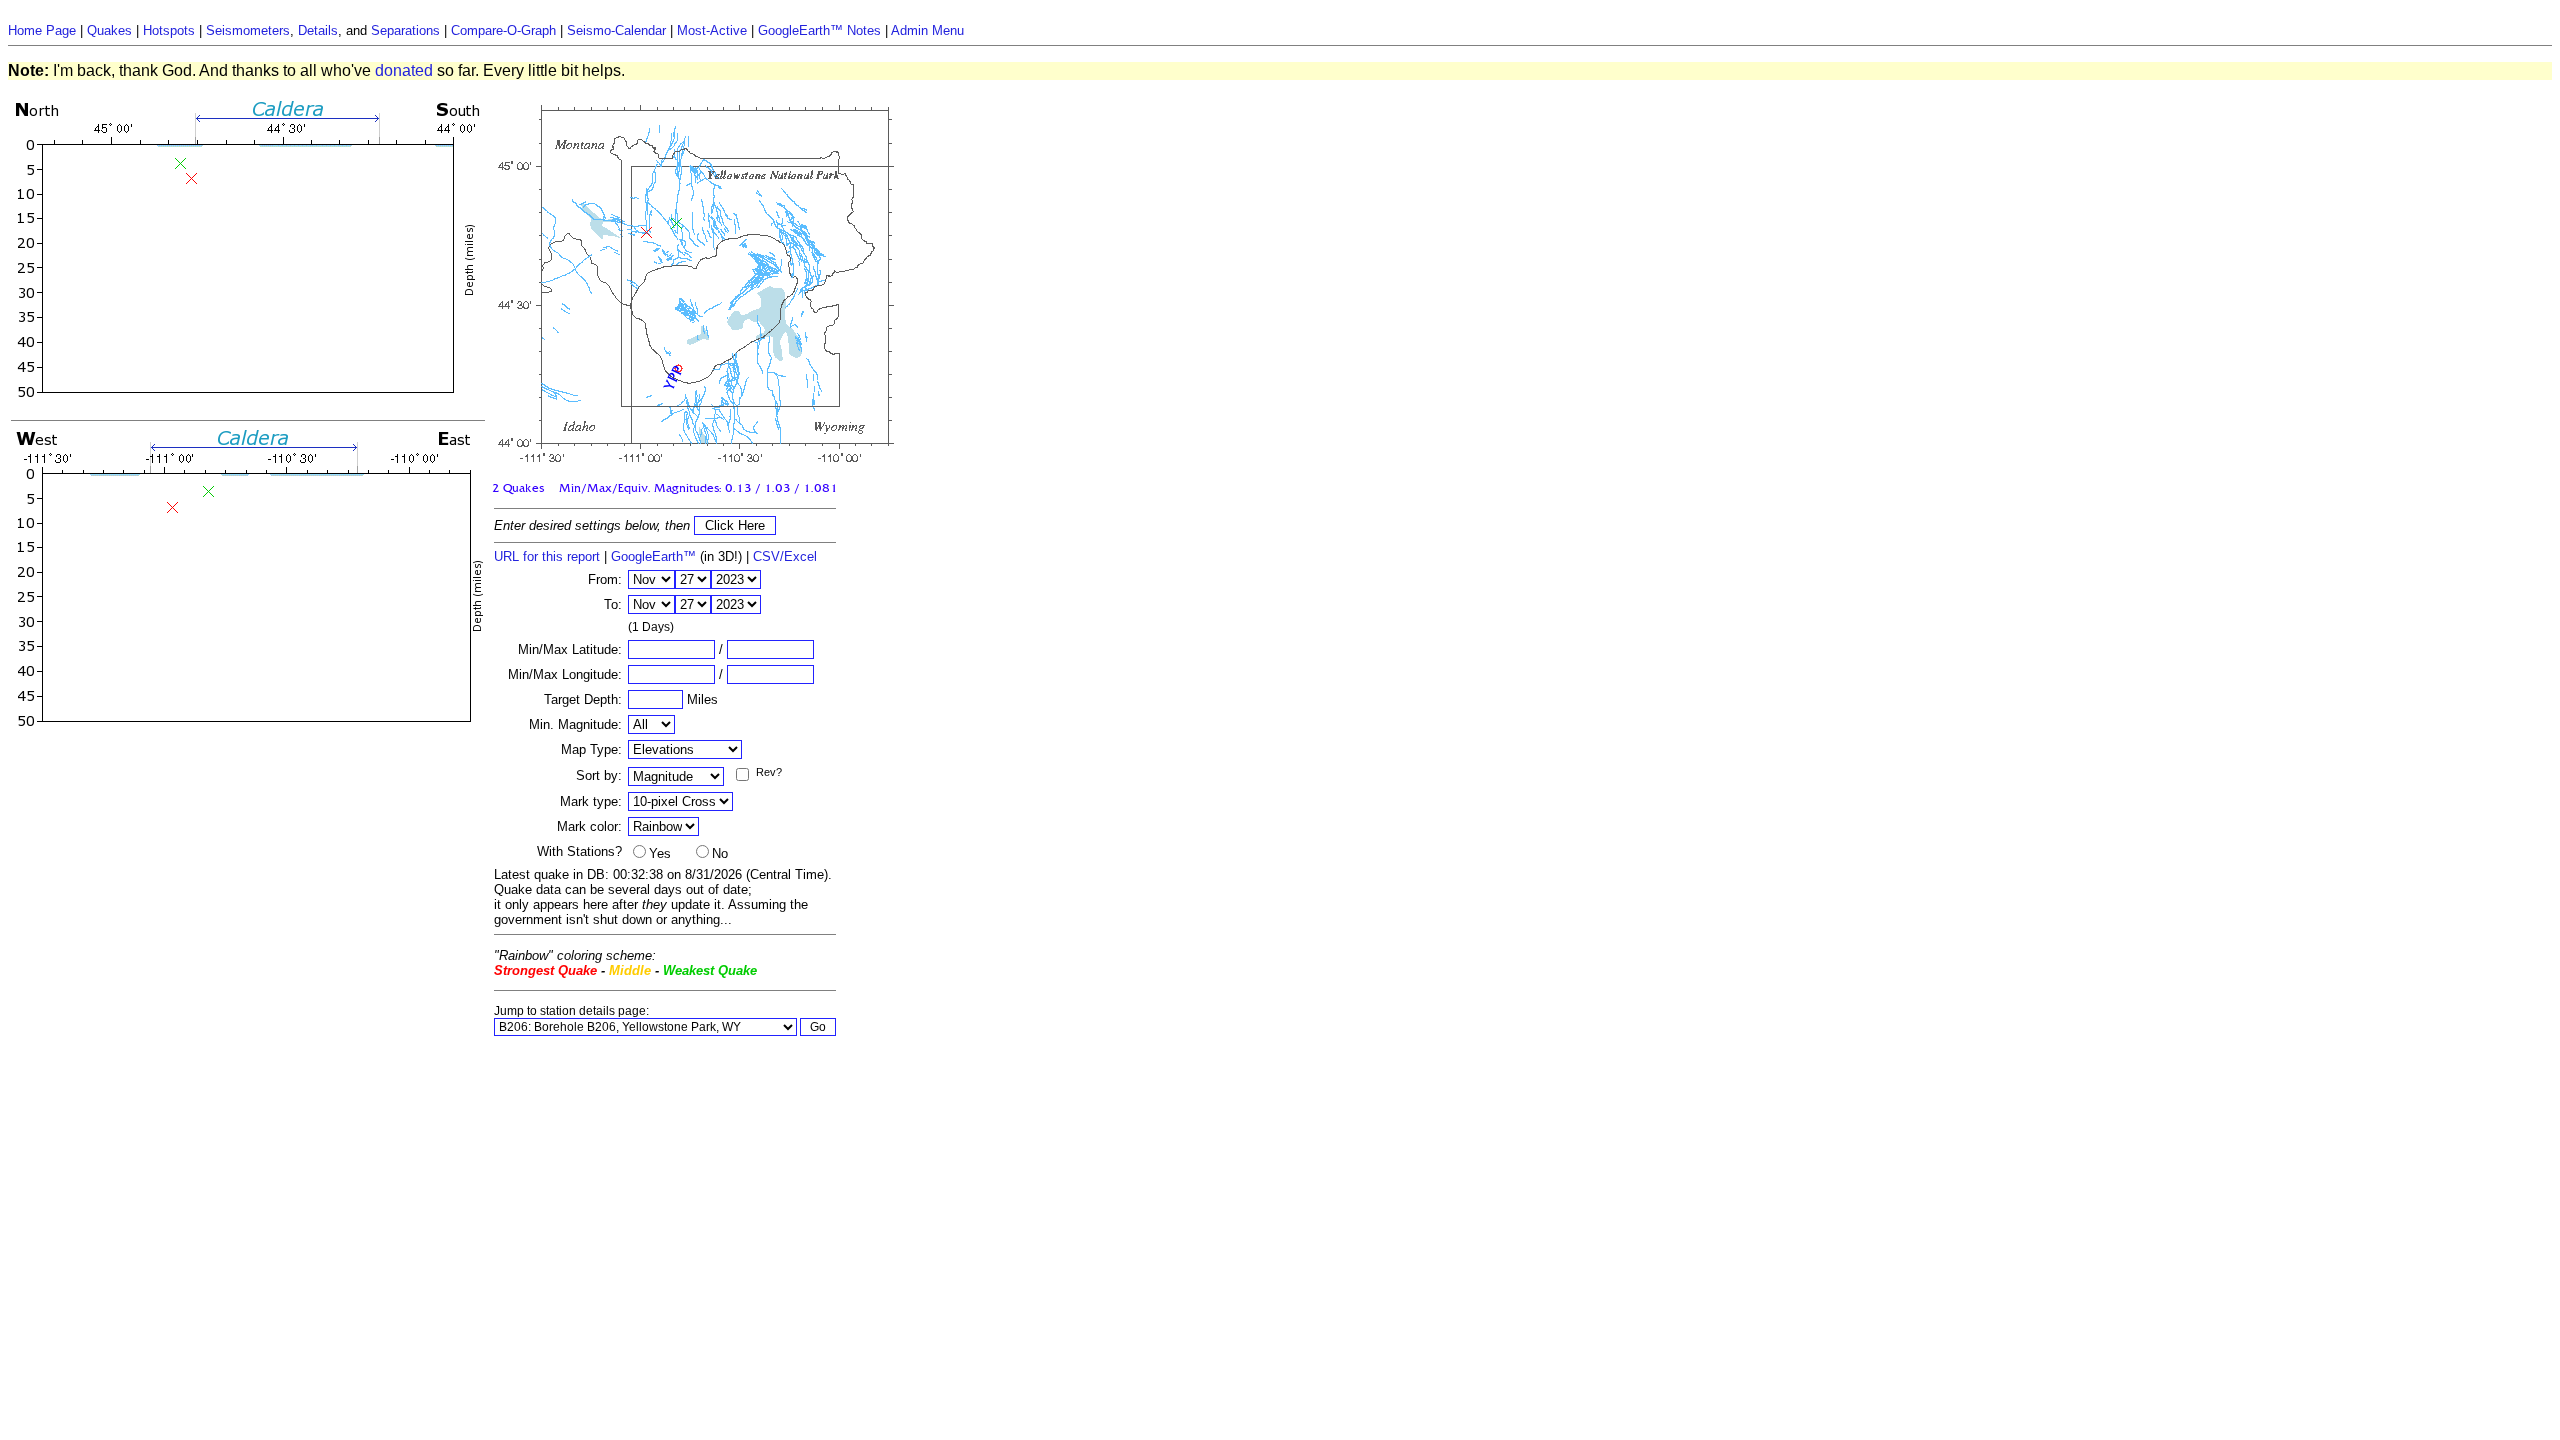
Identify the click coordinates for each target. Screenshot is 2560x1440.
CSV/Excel (785, 556)
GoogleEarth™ (653, 556)
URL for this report (547, 556)
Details (318, 30)
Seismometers (248, 30)
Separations (405, 30)
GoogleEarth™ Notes (819, 30)
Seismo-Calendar (616, 30)
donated (404, 70)
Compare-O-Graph (503, 30)
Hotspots (169, 30)
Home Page (42, 30)
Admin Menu (927, 30)
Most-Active (712, 30)
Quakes (109, 30)
